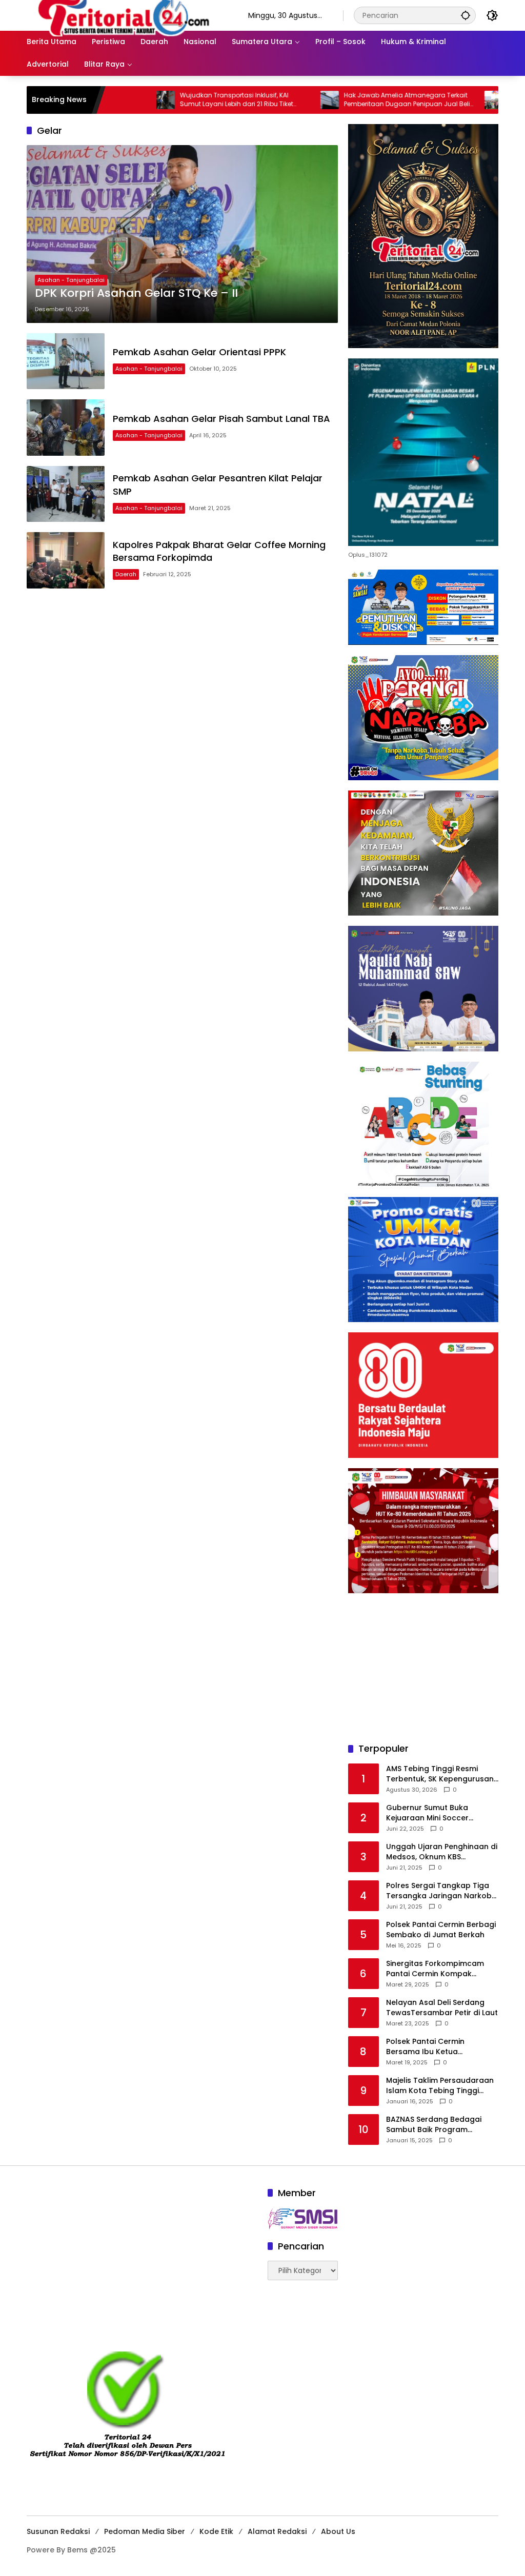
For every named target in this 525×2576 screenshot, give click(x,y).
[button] (466, 15)
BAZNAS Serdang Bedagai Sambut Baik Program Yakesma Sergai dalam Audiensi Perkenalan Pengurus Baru (442, 2125)
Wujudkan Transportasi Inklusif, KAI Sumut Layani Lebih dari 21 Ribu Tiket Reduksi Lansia (178, 100)
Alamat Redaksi (277, 2531)
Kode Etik (216, 2531)
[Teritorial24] (127, 15)
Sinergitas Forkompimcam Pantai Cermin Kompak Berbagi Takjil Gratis (435, 1969)
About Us (338, 2531)
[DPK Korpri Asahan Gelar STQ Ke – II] (182, 234)
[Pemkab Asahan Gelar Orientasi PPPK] (66, 361)
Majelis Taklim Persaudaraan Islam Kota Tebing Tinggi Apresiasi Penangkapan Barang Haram (440, 2086)
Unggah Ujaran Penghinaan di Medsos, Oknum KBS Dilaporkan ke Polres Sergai (442, 1852)
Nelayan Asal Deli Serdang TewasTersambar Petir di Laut (442, 2008)
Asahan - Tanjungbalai (71, 280)
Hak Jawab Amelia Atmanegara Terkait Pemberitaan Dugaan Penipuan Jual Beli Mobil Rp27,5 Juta (349, 100)
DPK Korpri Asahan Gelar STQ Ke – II (136, 293)
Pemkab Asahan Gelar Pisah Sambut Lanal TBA (221, 419)
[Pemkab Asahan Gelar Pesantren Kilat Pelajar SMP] (66, 494)
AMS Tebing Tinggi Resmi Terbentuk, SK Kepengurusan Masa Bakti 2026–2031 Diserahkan (440, 1774)
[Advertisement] (423, 1668)
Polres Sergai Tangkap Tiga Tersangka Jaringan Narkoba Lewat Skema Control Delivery (442, 1891)
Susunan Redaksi (58, 2531)
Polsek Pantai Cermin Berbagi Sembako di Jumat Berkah (441, 1930)
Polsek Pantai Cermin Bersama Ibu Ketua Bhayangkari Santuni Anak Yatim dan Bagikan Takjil (435, 2047)
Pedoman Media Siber (145, 2531)
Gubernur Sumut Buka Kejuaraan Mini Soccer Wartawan (427, 1813)
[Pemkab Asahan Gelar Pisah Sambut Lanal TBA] (66, 428)
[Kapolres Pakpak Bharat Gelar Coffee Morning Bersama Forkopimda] (66, 560)
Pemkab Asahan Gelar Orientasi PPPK (199, 352)
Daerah (126, 574)
